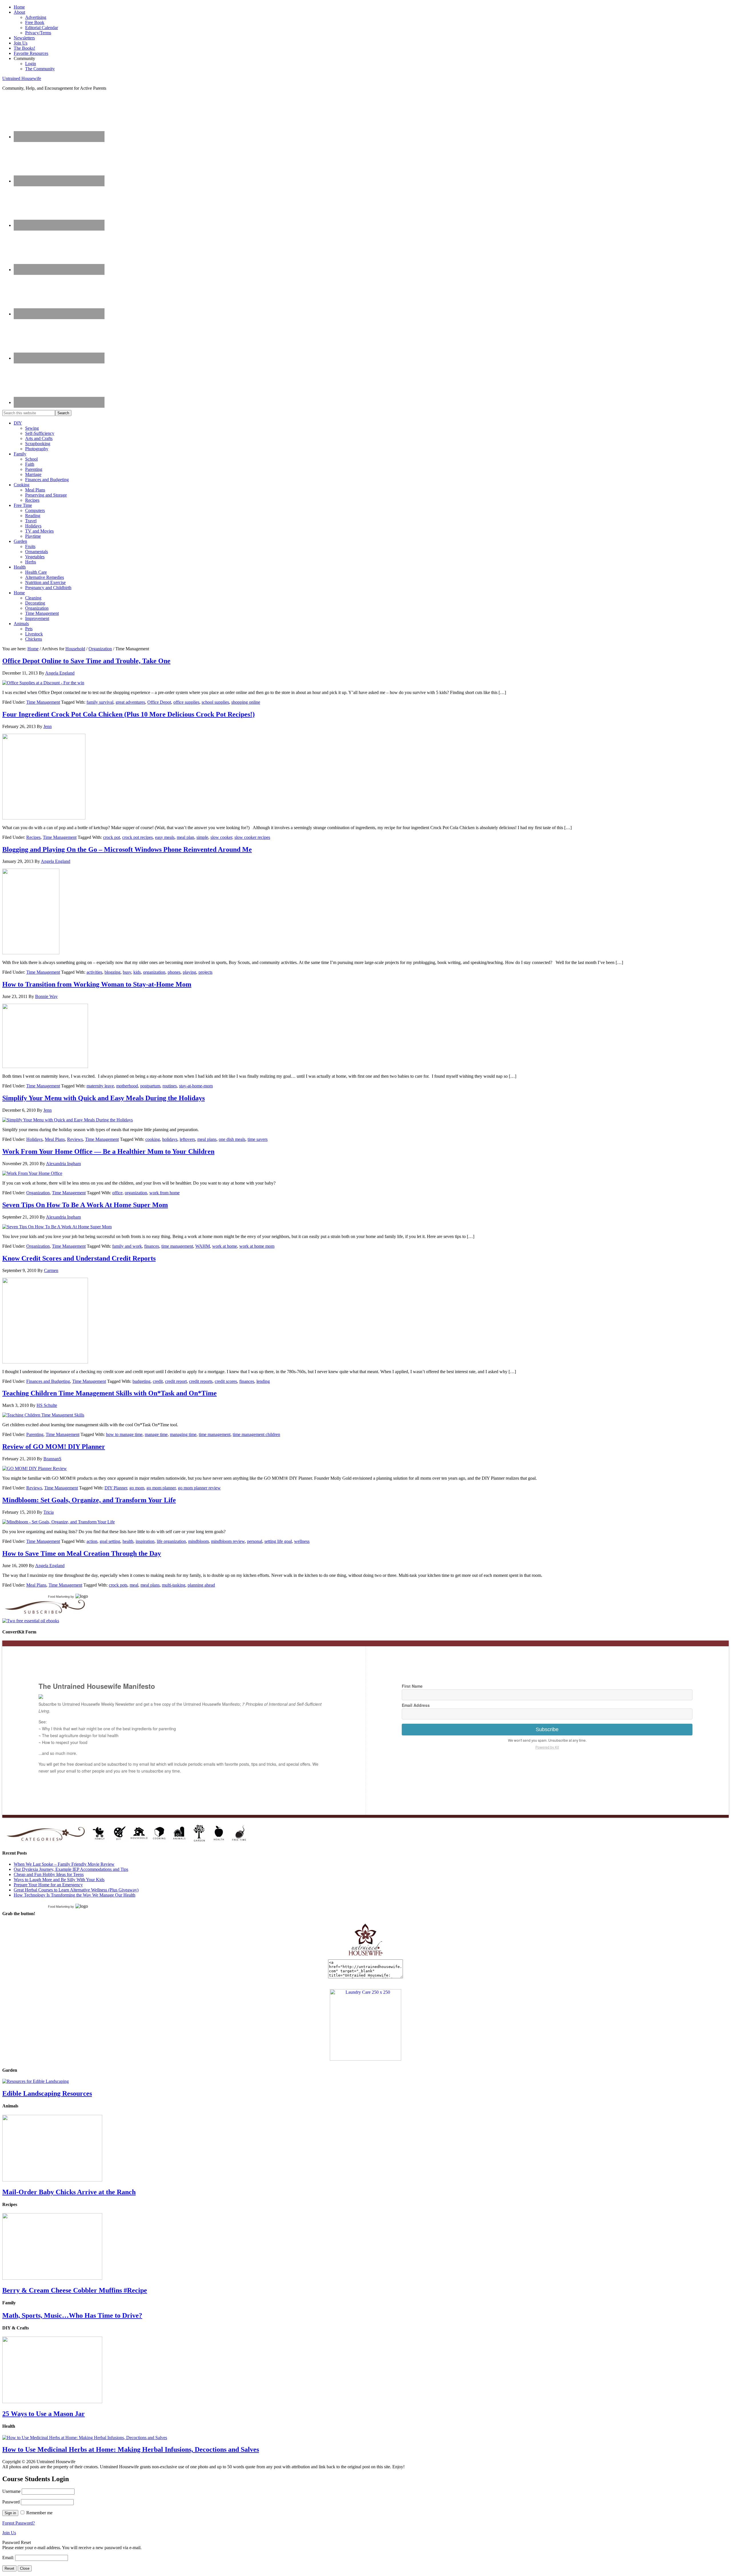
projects (205, 972)
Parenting (35, 1434)
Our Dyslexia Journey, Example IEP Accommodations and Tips (71, 1869)
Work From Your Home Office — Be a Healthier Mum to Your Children (108, 1151)
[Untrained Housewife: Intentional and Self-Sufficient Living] (366, 1957)
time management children (256, 1434)
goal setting (110, 1541)
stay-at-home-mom (196, 1086)
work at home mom (257, 1246)
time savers (258, 1139)
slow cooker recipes (252, 837)
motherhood (127, 1086)
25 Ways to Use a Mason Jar (44, 2414)
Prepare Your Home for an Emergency (48, 1885)
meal (134, 1585)
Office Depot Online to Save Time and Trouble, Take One (86, 661)
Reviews (75, 1139)
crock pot (112, 837)
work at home (225, 1246)
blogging (113, 972)
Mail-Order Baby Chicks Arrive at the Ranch (69, 2192)
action (92, 1541)
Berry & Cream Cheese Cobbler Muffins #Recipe (75, 2290)
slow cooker (221, 837)
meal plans (207, 1139)
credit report (176, 1381)
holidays (170, 1139)
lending (263, 1381)
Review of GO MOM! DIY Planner (54, 1447)
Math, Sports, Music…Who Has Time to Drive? (72, 2315)
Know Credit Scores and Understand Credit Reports (79, 1258)
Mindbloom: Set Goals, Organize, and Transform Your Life (89, 1500)
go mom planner (161, 1488)
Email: (9, 2558)
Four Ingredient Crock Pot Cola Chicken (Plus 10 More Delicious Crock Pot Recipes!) (128, 714)
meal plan (185, 837)
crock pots (118, 1585)
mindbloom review (228, 1541)
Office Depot (159, 702)
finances (152, 1246)
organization (154, 972)
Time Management (43, 702)
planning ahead (201, 1585)
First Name (412, 1686)
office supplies (186, 702)
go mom (137, 1488)
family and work (127, 1246)
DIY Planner (116, 1488)
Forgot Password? (19, 2523)
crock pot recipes (137, 837)
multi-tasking (174, 1585)
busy (127, 972)
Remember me (39, 2513)
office (117, 1193)
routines (170, 1086)
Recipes (33, 837)
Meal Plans (55, 1139)
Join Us (9, 2533)
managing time (183, 1434)
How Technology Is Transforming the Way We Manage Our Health (75, 1895)
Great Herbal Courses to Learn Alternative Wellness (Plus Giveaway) (76, 1890)
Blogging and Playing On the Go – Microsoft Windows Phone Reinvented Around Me (127, 849)
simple (202, 837)
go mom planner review (199, 1488)
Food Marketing (59, 1597)
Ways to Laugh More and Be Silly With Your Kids (59, 1880)
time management (177, 1246)
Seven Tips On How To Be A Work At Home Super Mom (85, 1205)
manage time (156, 1434)
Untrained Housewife (22, 78)
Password (11, 2502)
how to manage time (124, 1434)
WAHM (203, 1246)
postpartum (150, 1086)
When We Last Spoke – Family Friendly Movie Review (64, 1864)
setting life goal (278, 1541)
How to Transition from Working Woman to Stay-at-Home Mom (97, 984)
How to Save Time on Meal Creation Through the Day (82, 1553)
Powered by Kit (547, 1747)
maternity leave (100, 1086)
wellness (302, 1541)
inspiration (145, 1541)
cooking (153, 1139)
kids (137, 972)
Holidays (34, 1139)
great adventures (130, 702)
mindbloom (198, 1541)
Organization (38, 1193)
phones (174, 972)
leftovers (187, 1139)
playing (189, 972)
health (128, 1541)
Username (11, 2491)
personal (255, 1541)
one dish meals (232, 1139)
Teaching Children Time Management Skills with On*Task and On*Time (110, 1393)
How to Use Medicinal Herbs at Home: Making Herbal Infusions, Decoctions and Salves (131, 2449)
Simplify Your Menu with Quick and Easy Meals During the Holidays (104, 1098)
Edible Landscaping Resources (47, 2093)
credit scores (226, 1381)
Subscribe (547, 1729)
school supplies (215, 702)
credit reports (201, 1381)
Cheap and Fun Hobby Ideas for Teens (49, 1874)
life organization (171, 1541)
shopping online (246, 702)
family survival (100, 702)
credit (158, 1381)
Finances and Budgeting (48, 1381)
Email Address (416, 1705)
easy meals (165, 837)
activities (94, 972)
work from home (164, 1193)
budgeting (141, 1381)
